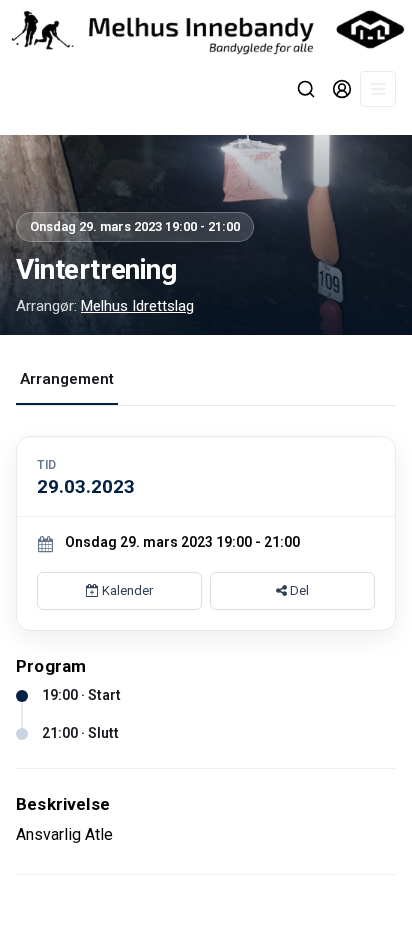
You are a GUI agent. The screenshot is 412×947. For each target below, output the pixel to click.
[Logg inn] (342, 89)
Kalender (126, 590)
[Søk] (306, 89)
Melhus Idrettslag (137, 306)
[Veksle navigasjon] (378, 89)
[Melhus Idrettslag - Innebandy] (206, 29)
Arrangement (67, 379)
